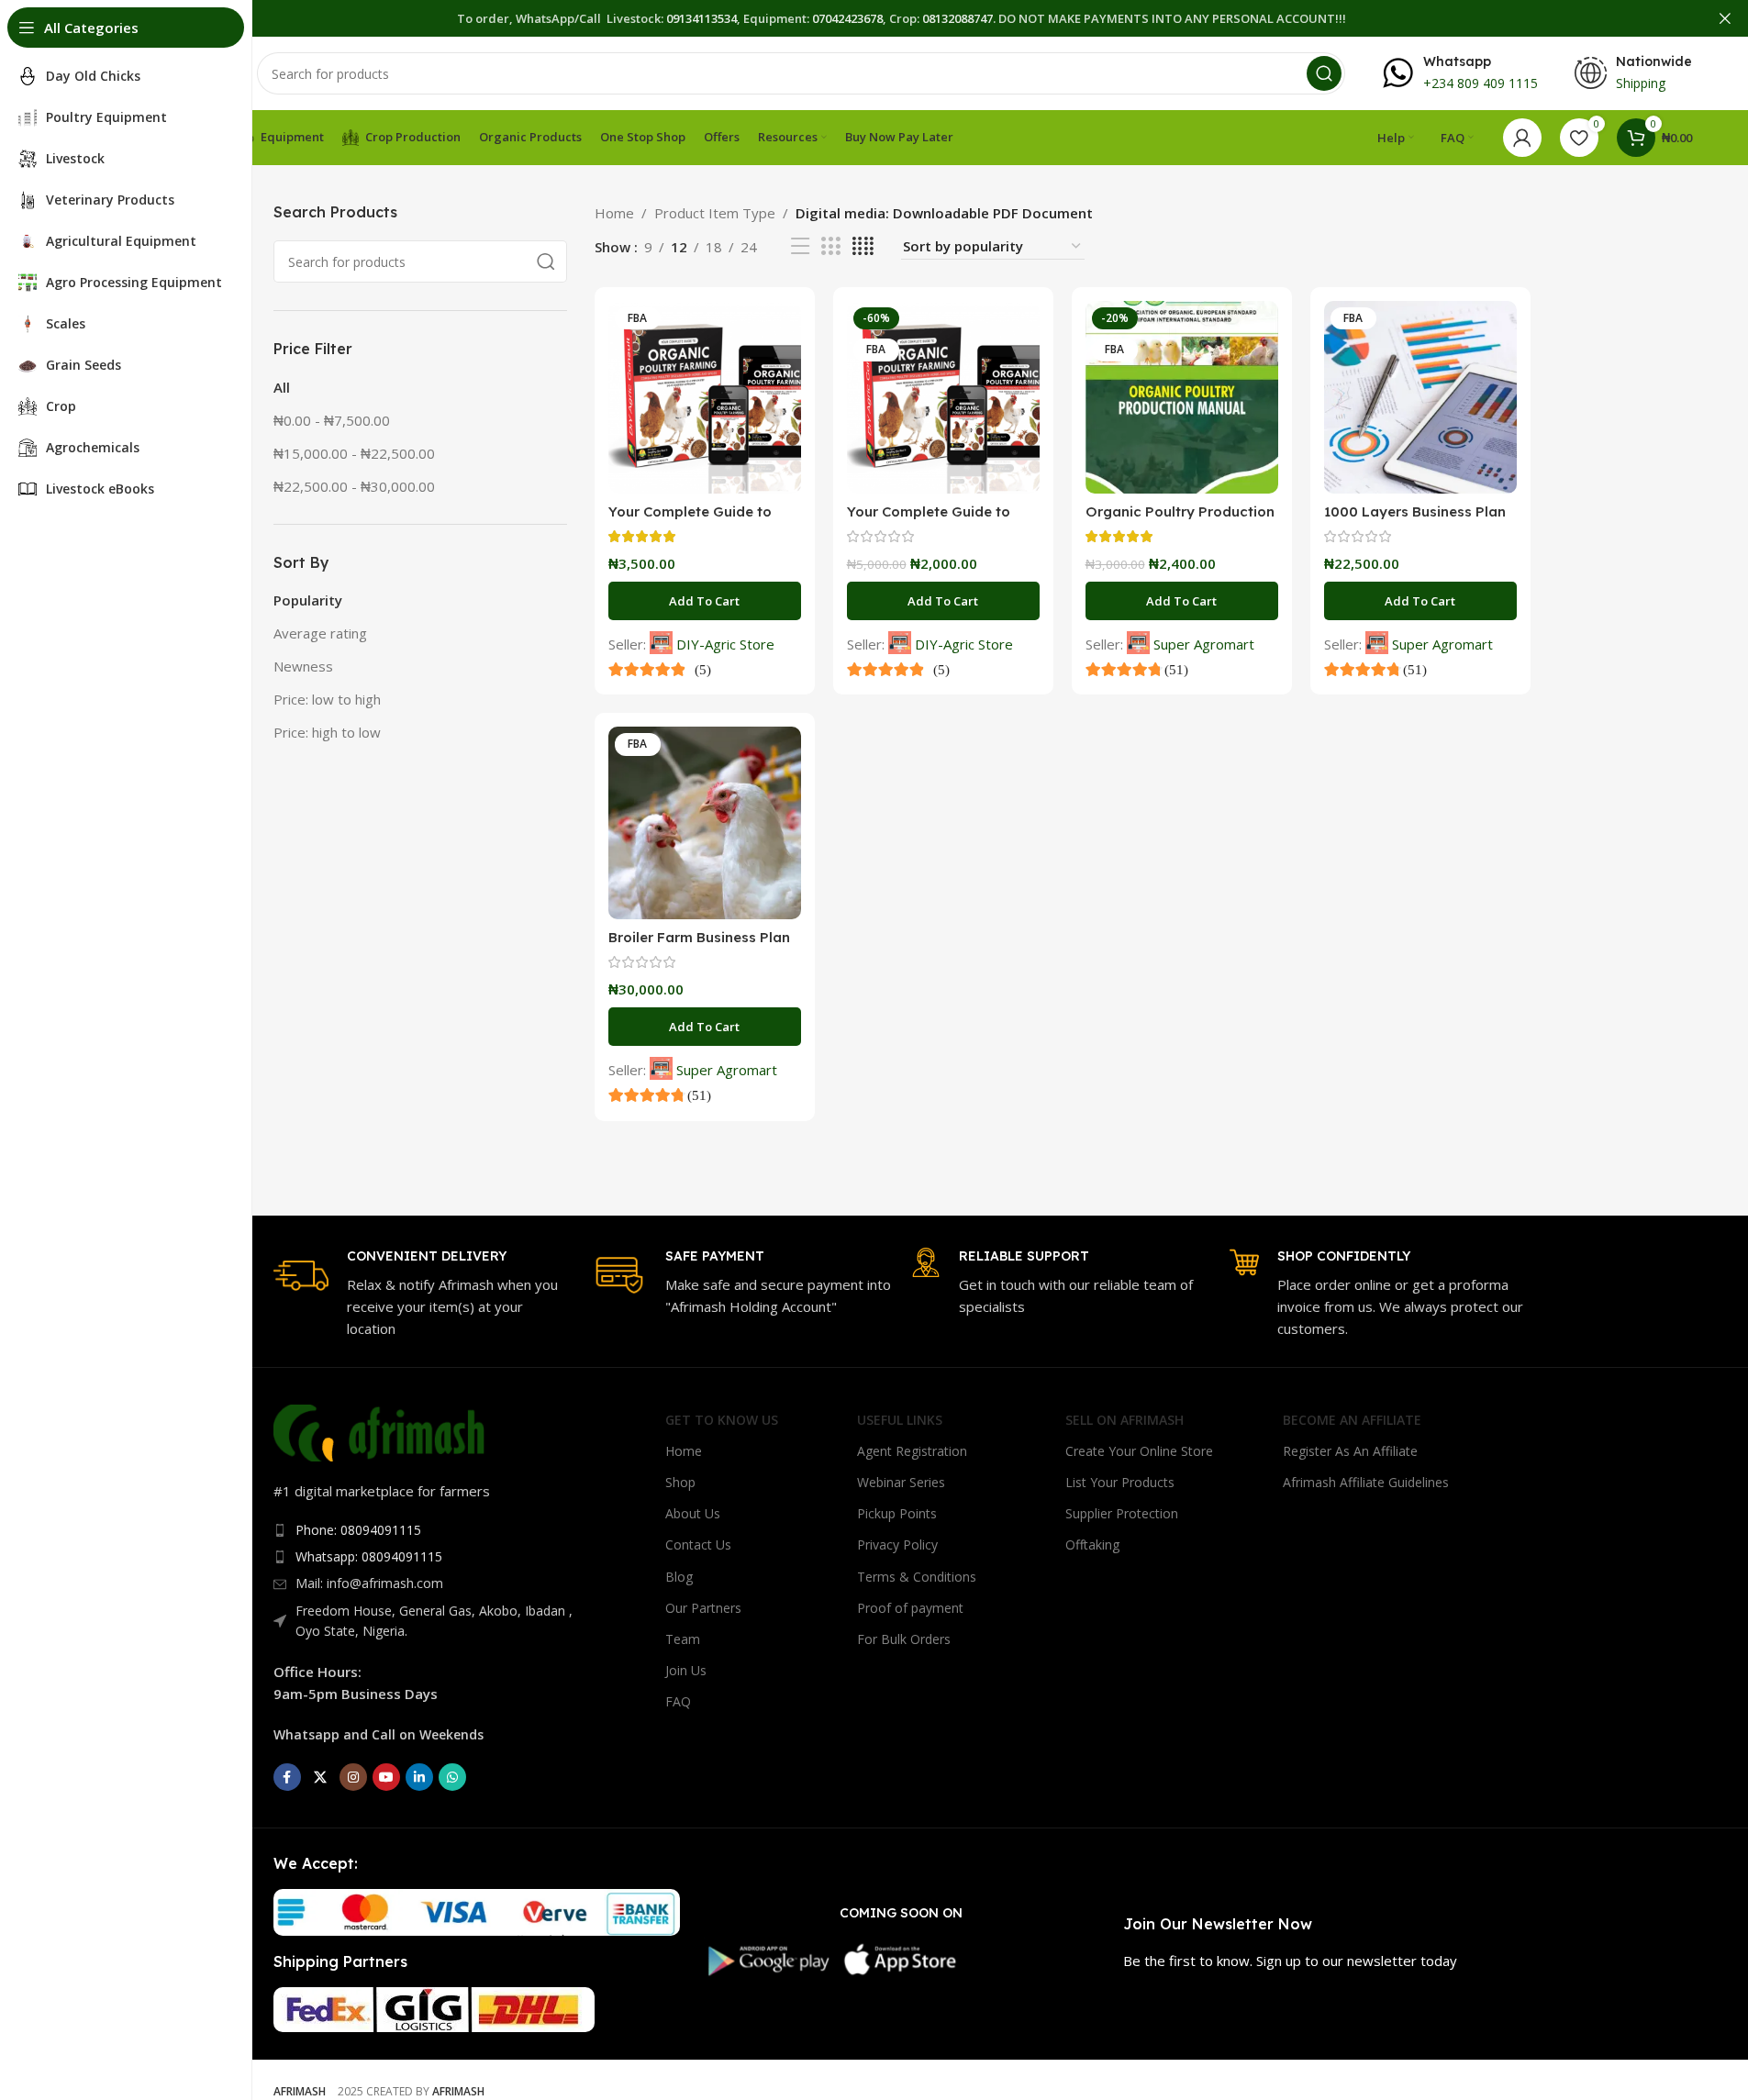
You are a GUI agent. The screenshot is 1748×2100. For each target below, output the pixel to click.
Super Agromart (1204, 644)
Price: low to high (327, 699)
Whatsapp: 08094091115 (369, 1556)
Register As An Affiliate (1350, 1451)
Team (683, 1639)
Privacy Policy (897, 1544)
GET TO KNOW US (722, 1420)
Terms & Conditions (917, 1577)
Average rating (320, 633)
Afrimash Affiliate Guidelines (1366, 1482)
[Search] (1324, 73)
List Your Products (1120, 1482)
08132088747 (958, 18)
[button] (705, 601)
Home (614, 213)
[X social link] (320, 1777)
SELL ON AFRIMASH (1125, 1420)
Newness (303, 666)
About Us (693, 1513)
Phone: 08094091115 (358, 1530)
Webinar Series (901, 1482)
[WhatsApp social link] (452, 1777)
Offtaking (1092, 1544)
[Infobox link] (1460, 73)
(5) (701, 669)
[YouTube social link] (386, 1777)
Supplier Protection (1122, 1513)
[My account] (1522, 138)
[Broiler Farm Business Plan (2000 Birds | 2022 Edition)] (705, 823)
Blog (679, 1577)
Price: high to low (327, 732)
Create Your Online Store (1139, 1451)
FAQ (678, 1701)
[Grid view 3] (830, 246)
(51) (1175, 669)
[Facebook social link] (287, 1777)
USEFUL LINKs (900, 1420)
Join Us (686, 1670)
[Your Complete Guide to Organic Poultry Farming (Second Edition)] (943, 397)
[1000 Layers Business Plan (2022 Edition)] (1420, 397)
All (282, 387)
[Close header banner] (1725, 18)
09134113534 (701, 18)
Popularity (308, 600)
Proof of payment (910, 1608)
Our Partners (703, 1608)
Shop (680, 1482)
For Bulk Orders (904, 1639)
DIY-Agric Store (725, 644)
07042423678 (847, 18)
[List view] (800, 246)
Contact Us (698, 1544)
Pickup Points (897, 1513)
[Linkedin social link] (419, 1777)
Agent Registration (912, 1451)
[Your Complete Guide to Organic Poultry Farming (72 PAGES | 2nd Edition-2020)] (705, 397)
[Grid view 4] (863, 246)
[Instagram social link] (353, 1777)
